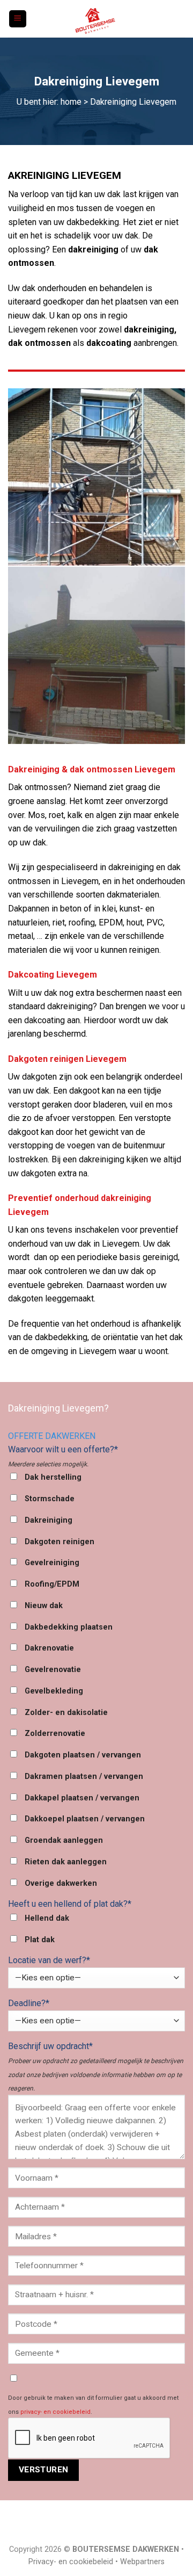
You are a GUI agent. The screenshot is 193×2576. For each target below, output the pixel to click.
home (71, 102)
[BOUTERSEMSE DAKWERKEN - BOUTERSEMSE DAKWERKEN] (96, 19)
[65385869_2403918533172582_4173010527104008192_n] (96, 655)
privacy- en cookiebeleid (55, 2412)
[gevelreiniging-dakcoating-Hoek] (96, 477)
